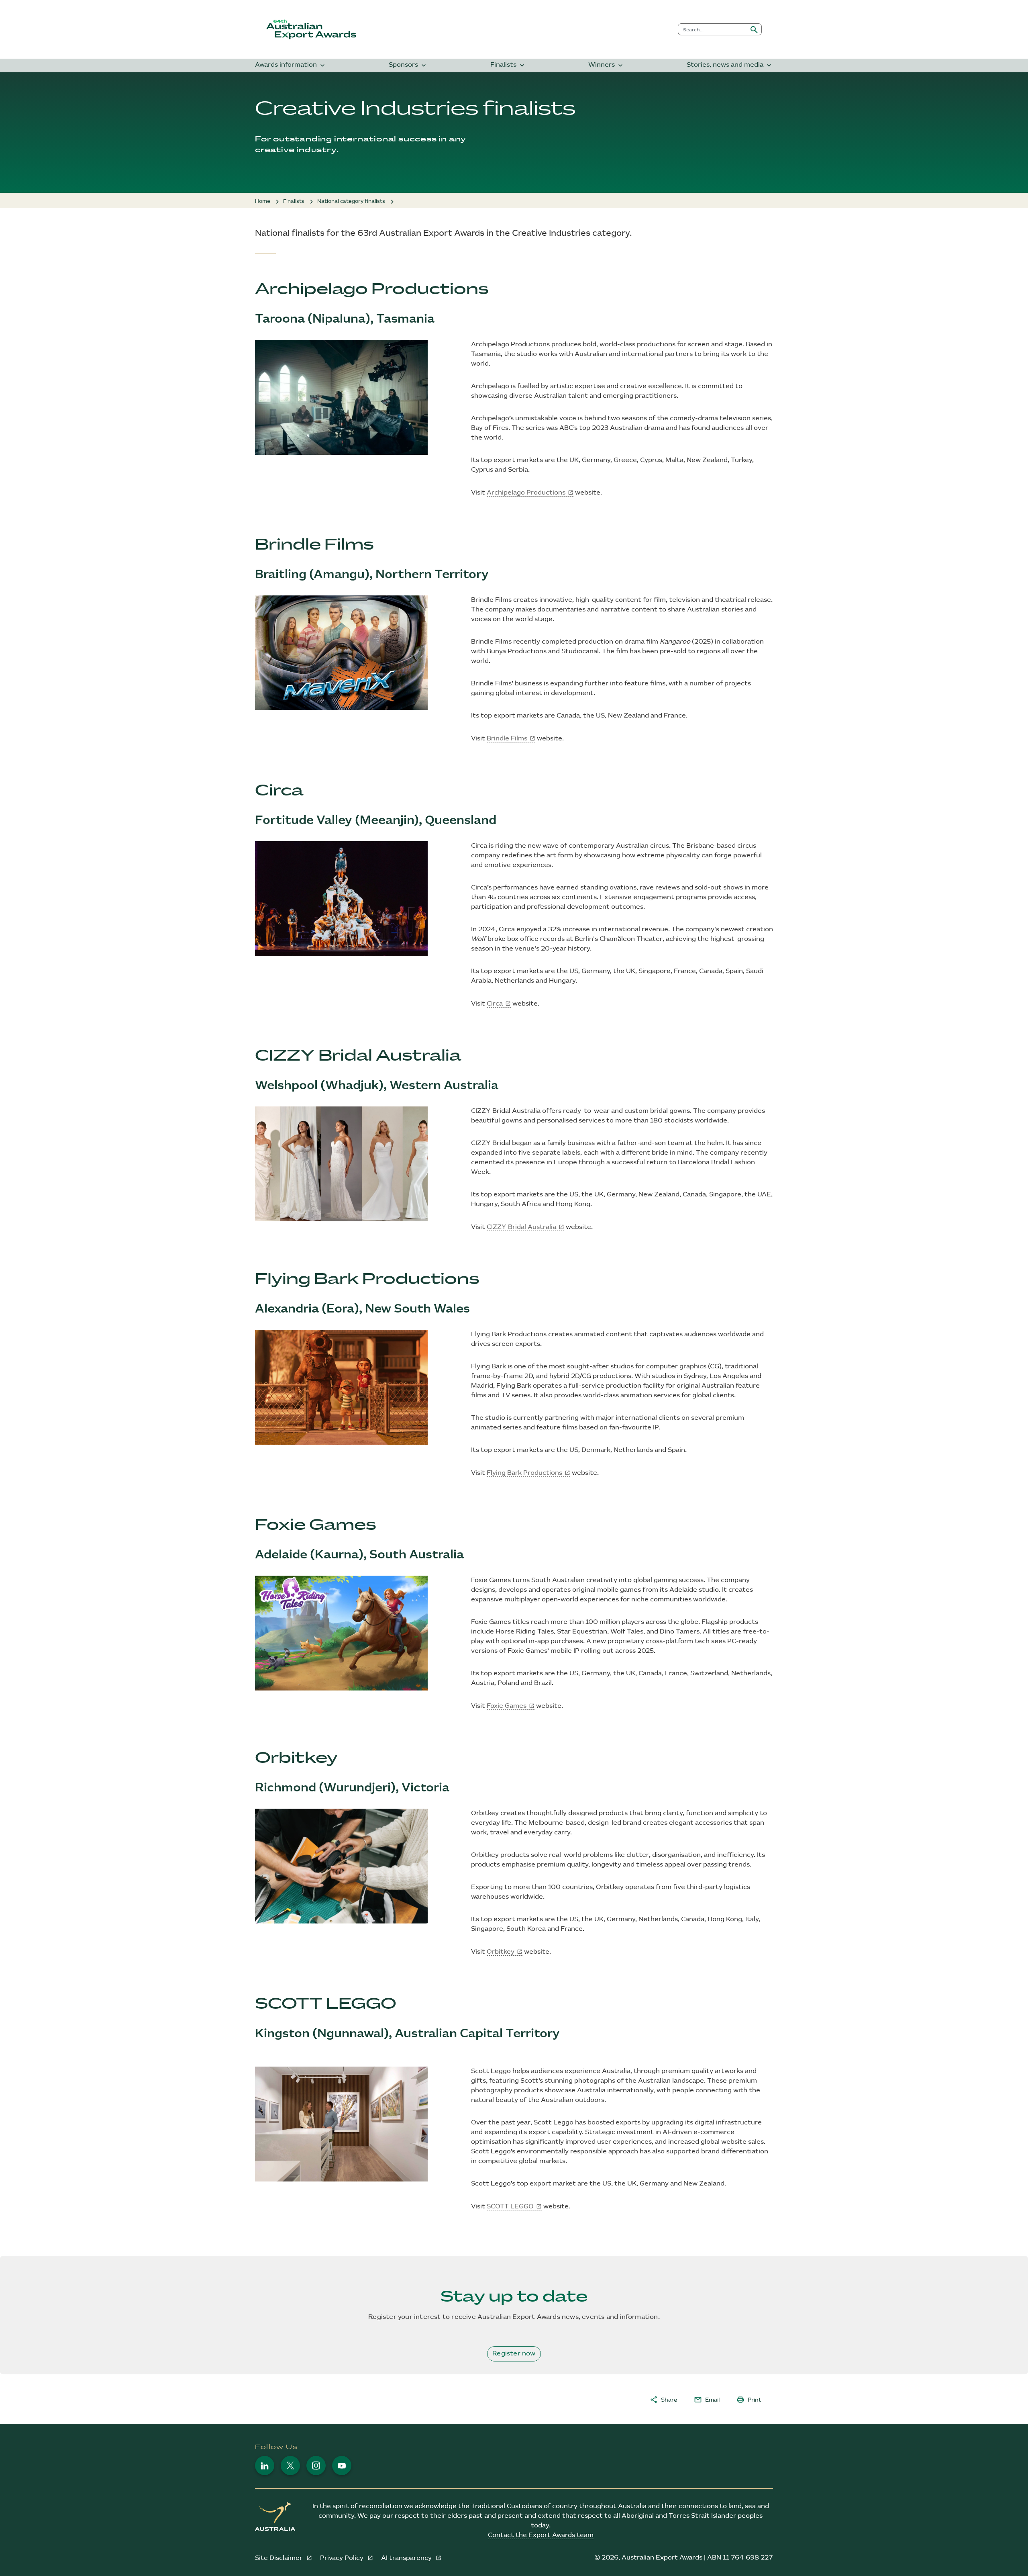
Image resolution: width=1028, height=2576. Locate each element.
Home (263, 201)
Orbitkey (501, 1952)
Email (707, 2400)
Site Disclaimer (279, 2558)
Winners (606, 65)
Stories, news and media (730, 65)
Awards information (291, 65)
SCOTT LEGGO (510, 2207)
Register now (514, 2354)
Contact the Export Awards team (541, 2535)
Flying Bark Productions (524, 1473)
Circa (495, 1004)
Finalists (508, 65)
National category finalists (351, 201)
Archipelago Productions (526, 493)
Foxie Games (507, 1706)
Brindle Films (507, 739)
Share (663, 2400)
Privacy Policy (343, 2558)
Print (749, 2400)
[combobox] (713, 29)
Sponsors (408, 65)
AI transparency (407, 2558)
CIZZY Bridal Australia (521, 1227)
